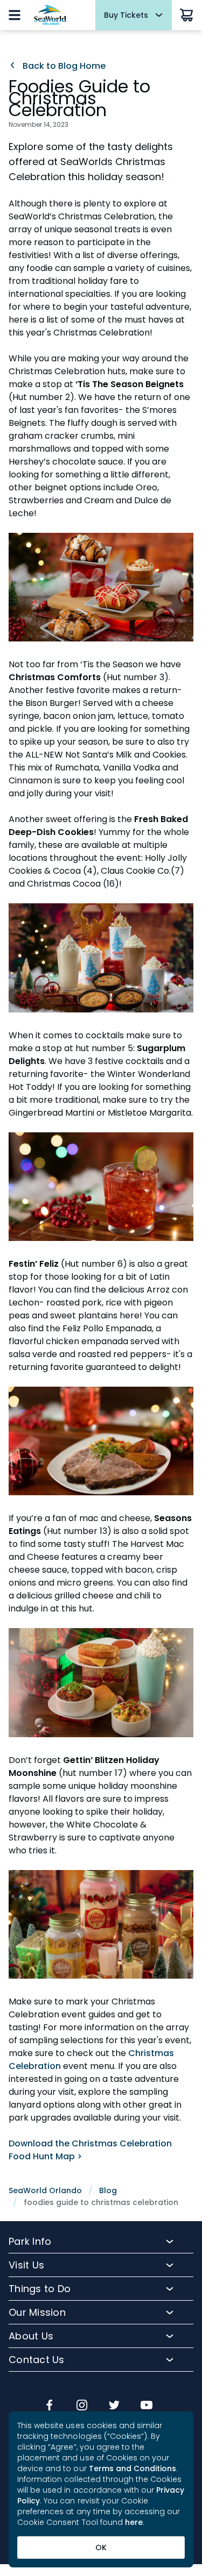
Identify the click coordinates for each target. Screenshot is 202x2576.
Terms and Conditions (133, 2468)
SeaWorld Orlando (45, 2190)
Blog (108, 2190)
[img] (50, 2406)
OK (101, 2548)
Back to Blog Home (63, 66)
